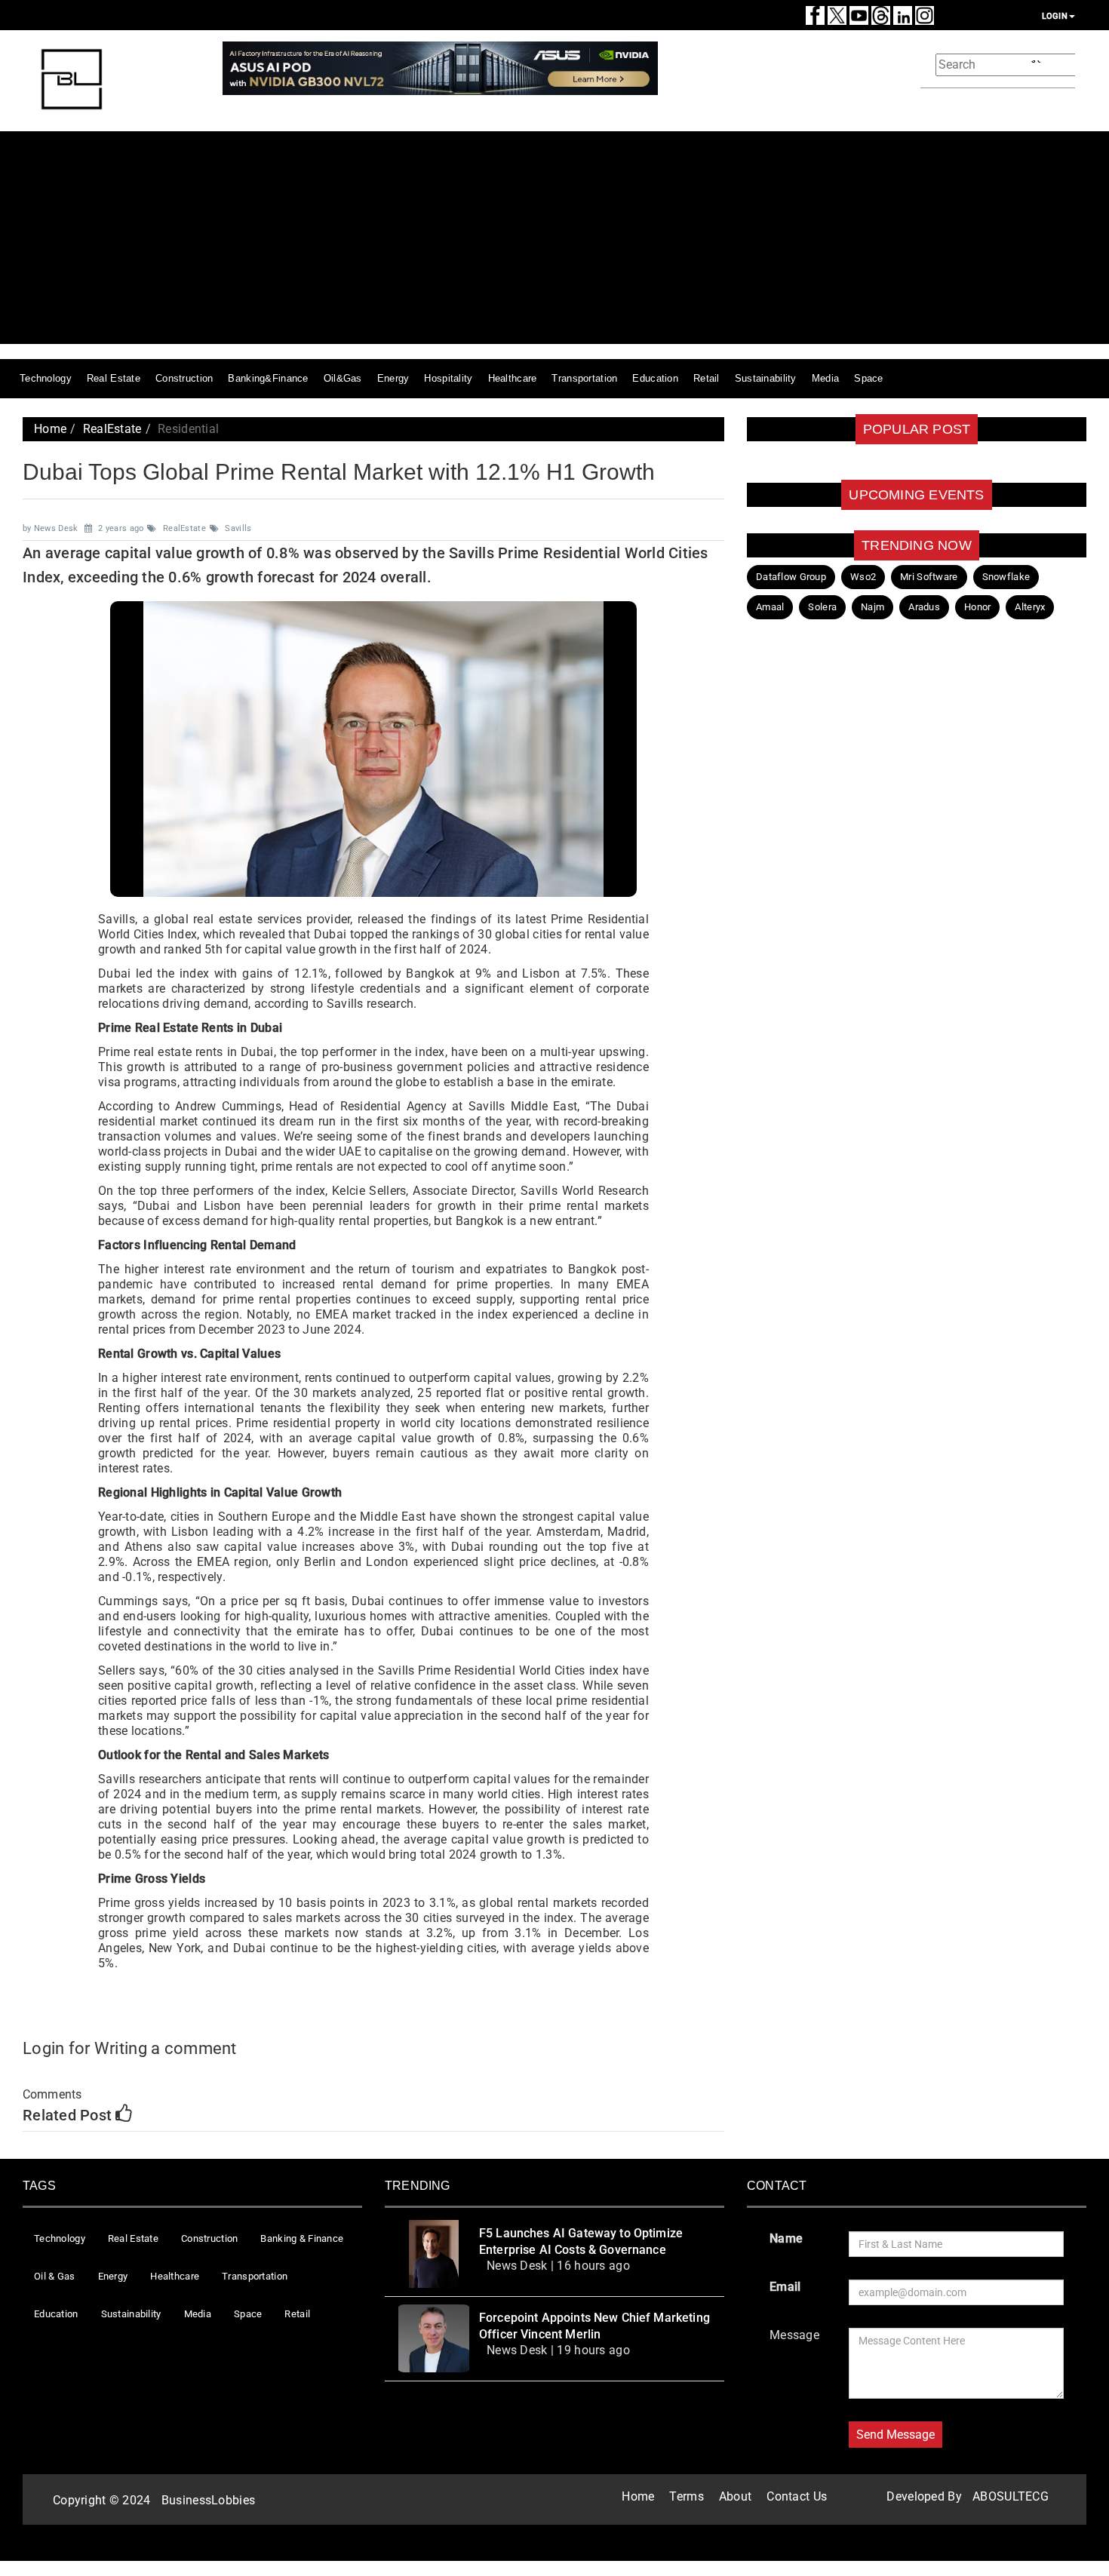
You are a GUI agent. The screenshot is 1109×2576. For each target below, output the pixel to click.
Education (655, 378)
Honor (977, 607)
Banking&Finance (268, 378)
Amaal (770, 607)
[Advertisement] (656, 238)
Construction (184, 378)
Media (825, 378)
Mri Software (929, 577)
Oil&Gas (343, 378)
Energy (393, 378)
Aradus (924, 607)
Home (50, 429)
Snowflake (1006, 577)
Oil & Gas (55, 2276)
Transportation (584, 378)
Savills (238, 528)
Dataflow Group (791, 577)
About (735, 2496)
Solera (822, 607)
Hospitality (448, 378)
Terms (686, 2496)
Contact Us (797, 2496)
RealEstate (112, 429)
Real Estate (114, 378)
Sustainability (766, 378)
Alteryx (1030, 607)
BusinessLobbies (208, 2500)
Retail (707, 378)
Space (868, 378)
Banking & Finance (302, 2238)
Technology (46, 378)
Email (785, 2287)
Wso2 (863, 577)
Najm (872, 607)
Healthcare (513, 378)
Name (786, 2238)
